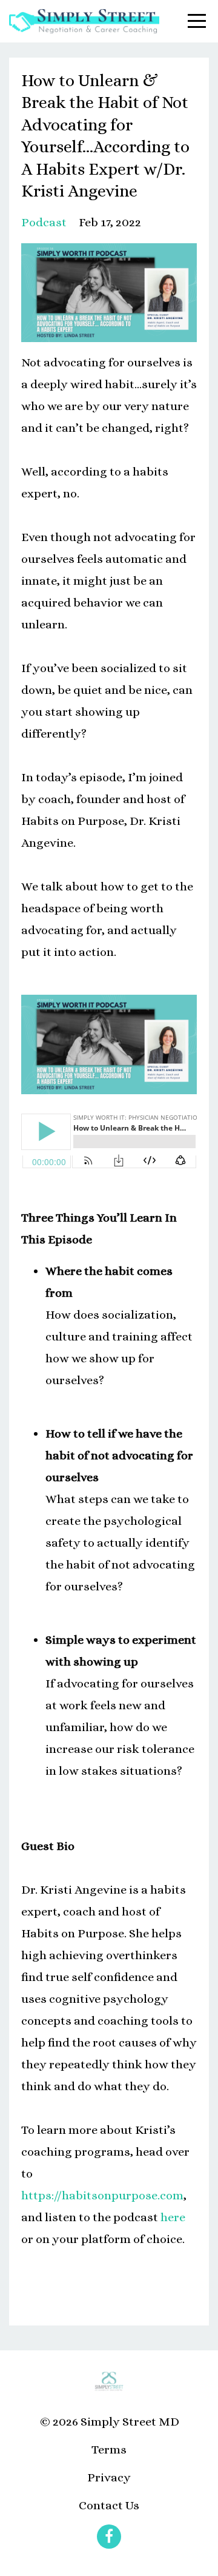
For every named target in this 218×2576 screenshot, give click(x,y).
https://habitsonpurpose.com (102, 2195)
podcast (44, 222)
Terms (109, 2450)
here (173, 2217)
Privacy (109, 2477)
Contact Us (109, 2505)
